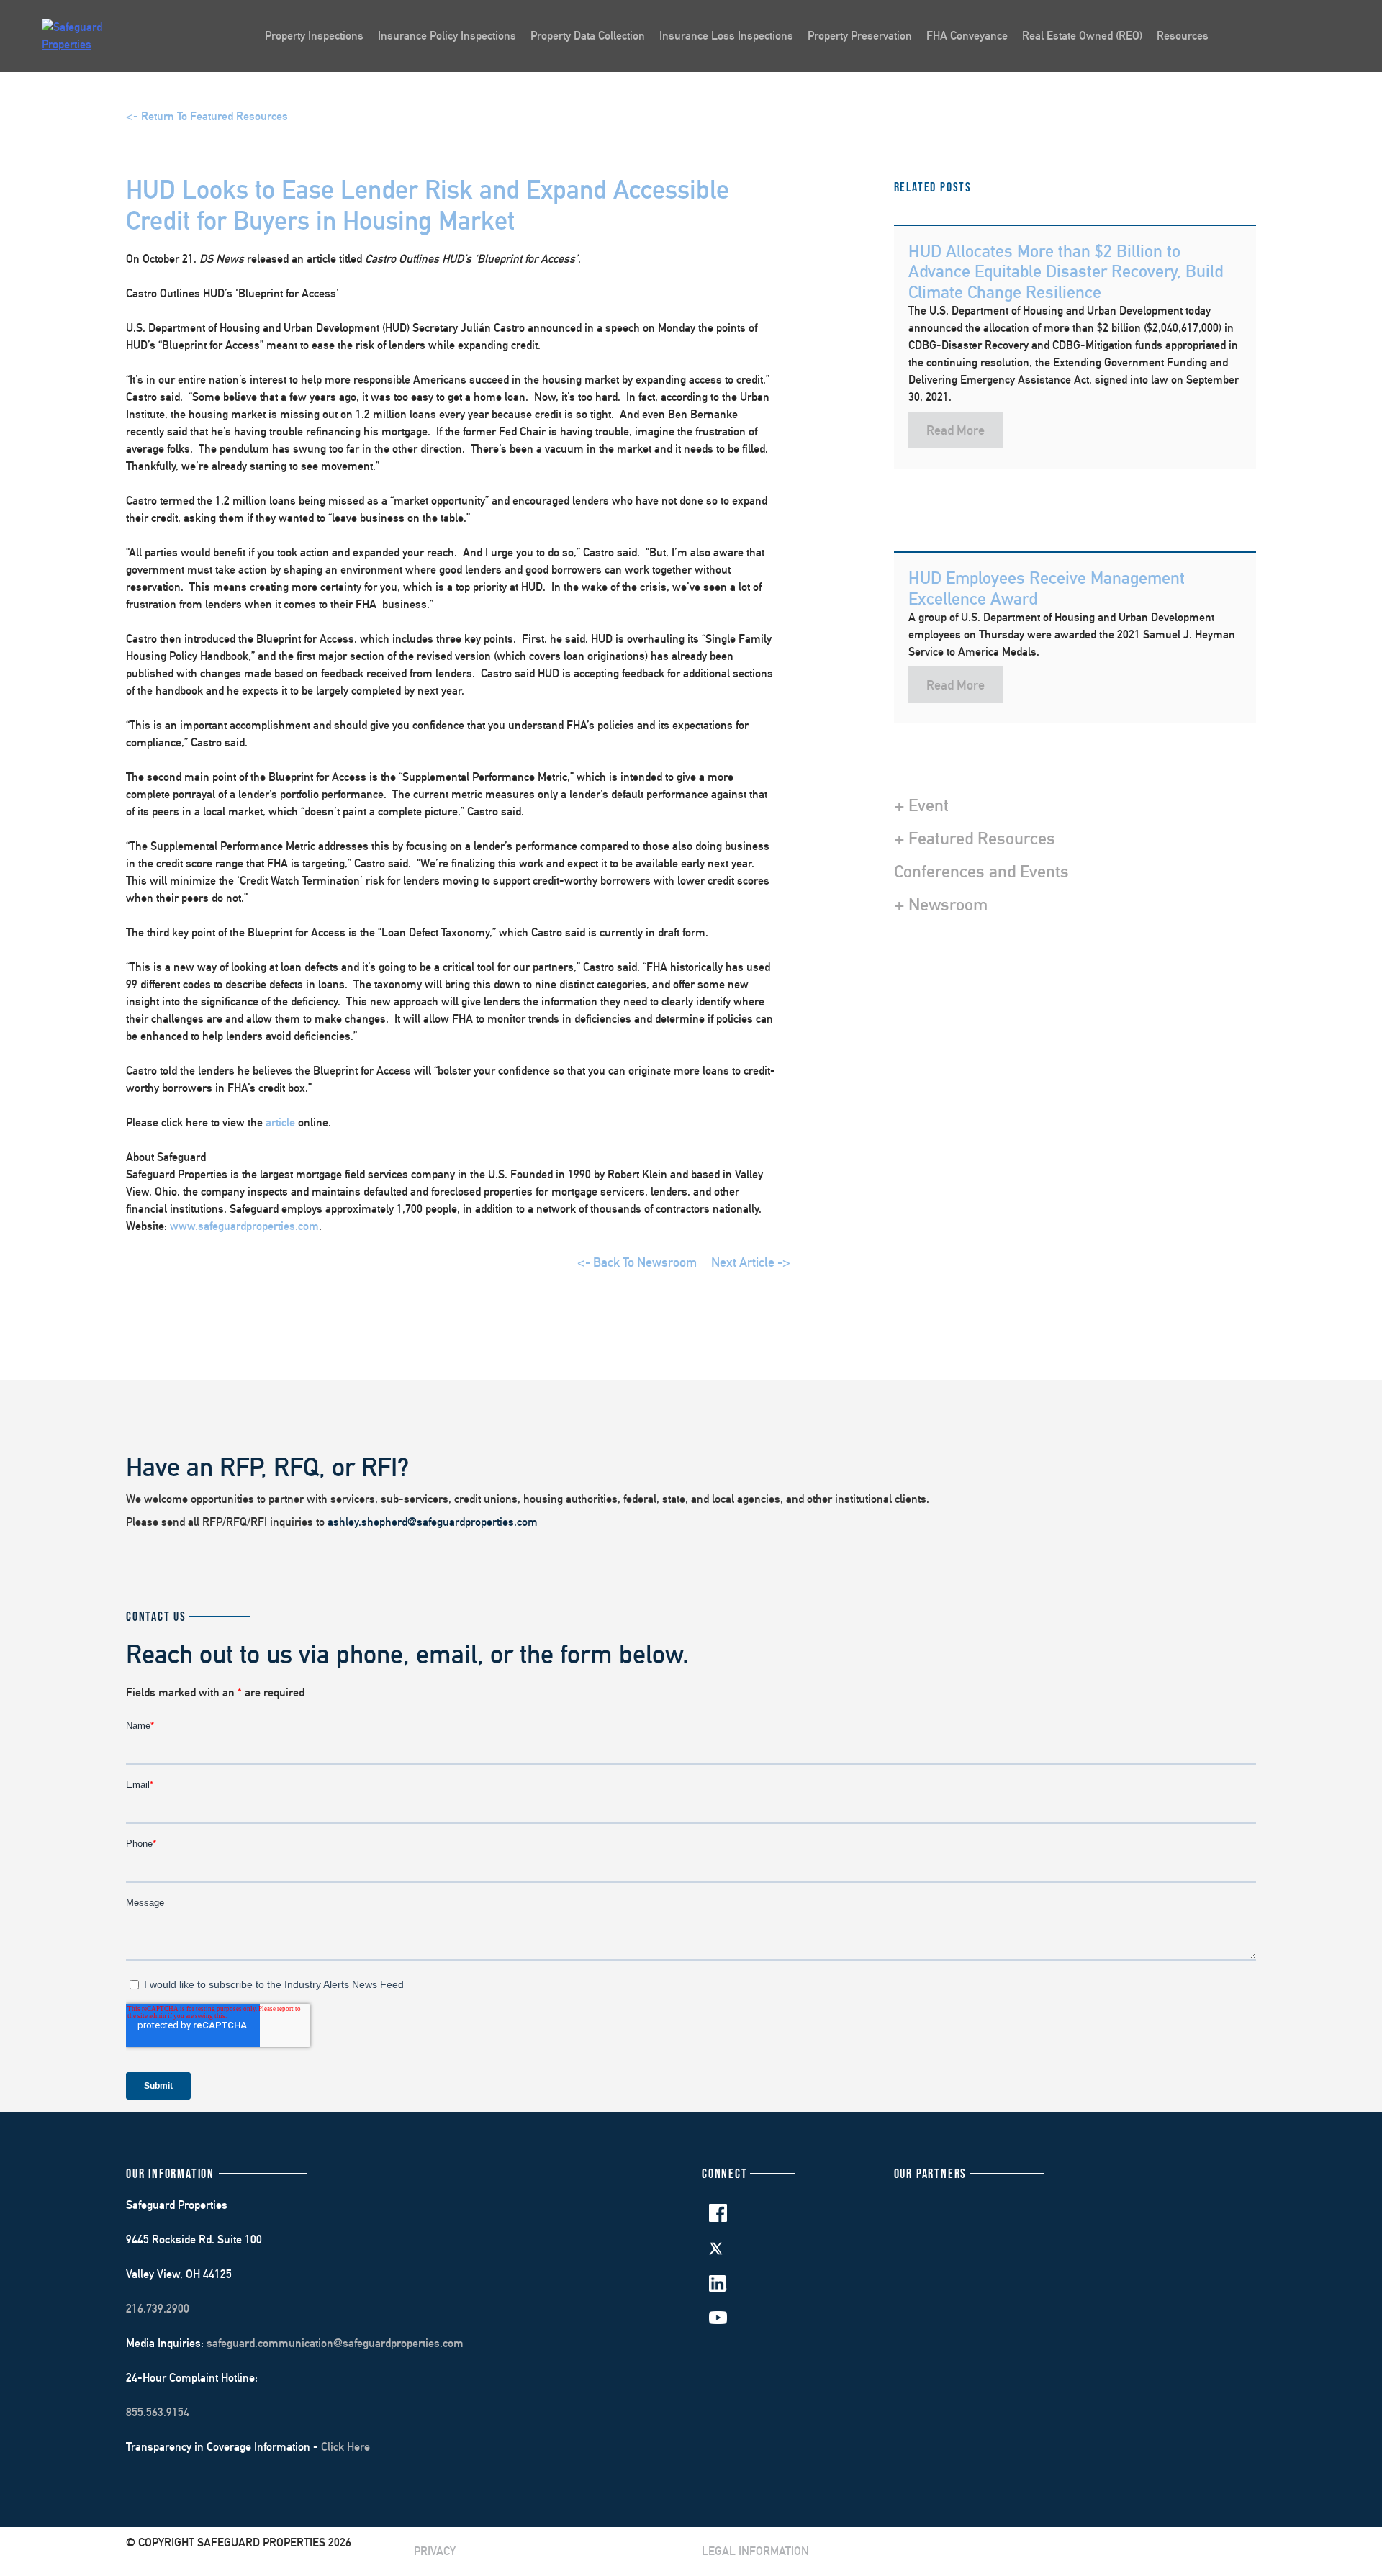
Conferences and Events (981, 871)
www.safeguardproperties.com (244, 1226)
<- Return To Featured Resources (207, 116)
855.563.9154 (158, 2412)
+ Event (921, 805)
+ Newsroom (941, 904)
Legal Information (755, 2551)
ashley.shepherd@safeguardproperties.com (433, 1522)
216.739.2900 (158, 2309)
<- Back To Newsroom (637, 1262)
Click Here (345, 2447)
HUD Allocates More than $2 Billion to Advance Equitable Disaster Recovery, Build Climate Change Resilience (1066, 271)
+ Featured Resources (975, 838)
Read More (956, 430)
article (280, 1122)
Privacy (435, 2551)
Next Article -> (751, 1262)
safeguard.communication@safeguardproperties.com (335, 2343)
